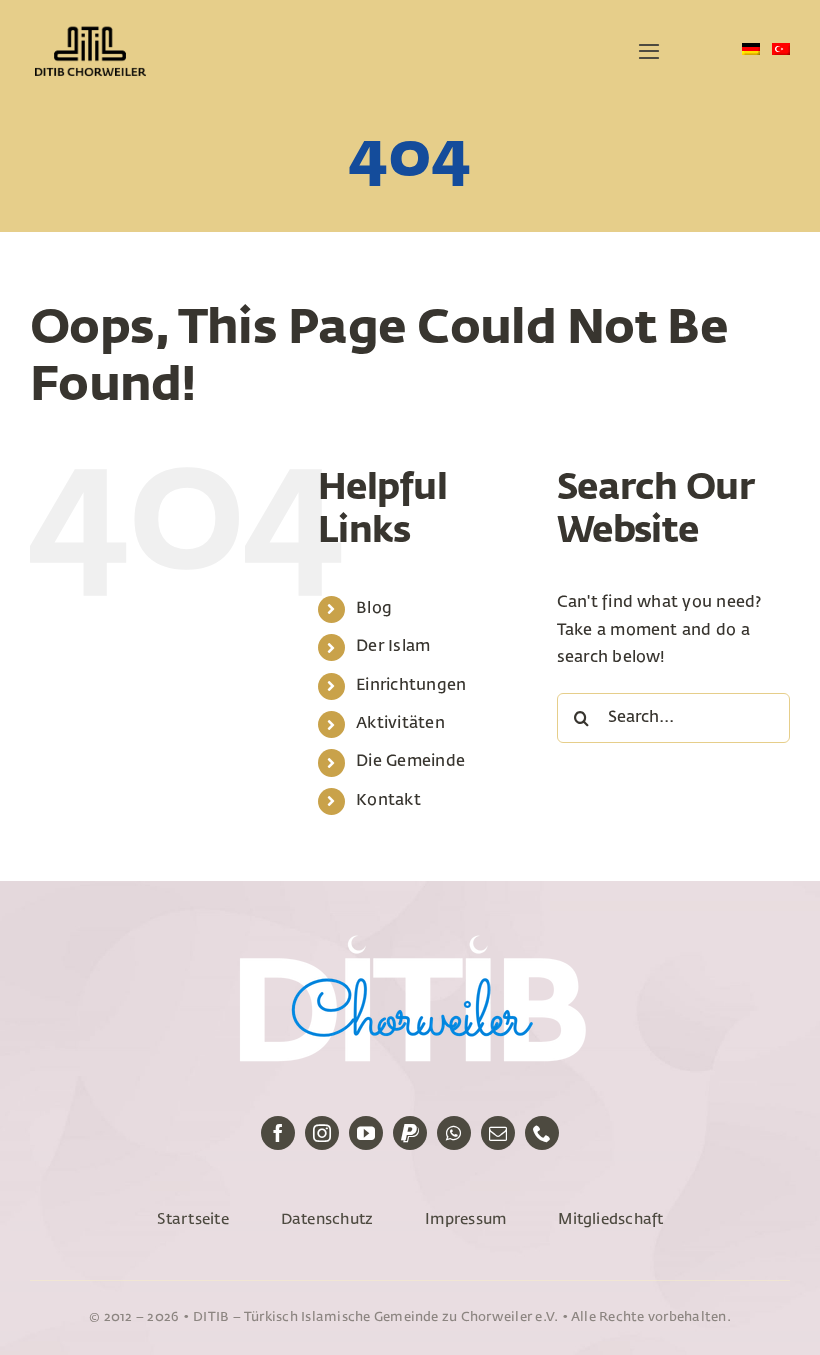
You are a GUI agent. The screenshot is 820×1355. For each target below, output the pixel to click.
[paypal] (410, 1133)
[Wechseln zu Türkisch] (781, 51)
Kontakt (388, 801)
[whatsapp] (454, 1133)
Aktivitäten (400, 724)
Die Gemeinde (410, 762)
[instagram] (322, 1133)
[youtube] (366, 1133)
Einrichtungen (411, 686)
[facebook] (278, 1133)
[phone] (542, 1133)
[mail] (498, 1133)
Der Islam (393, 647)
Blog (374, 609)
